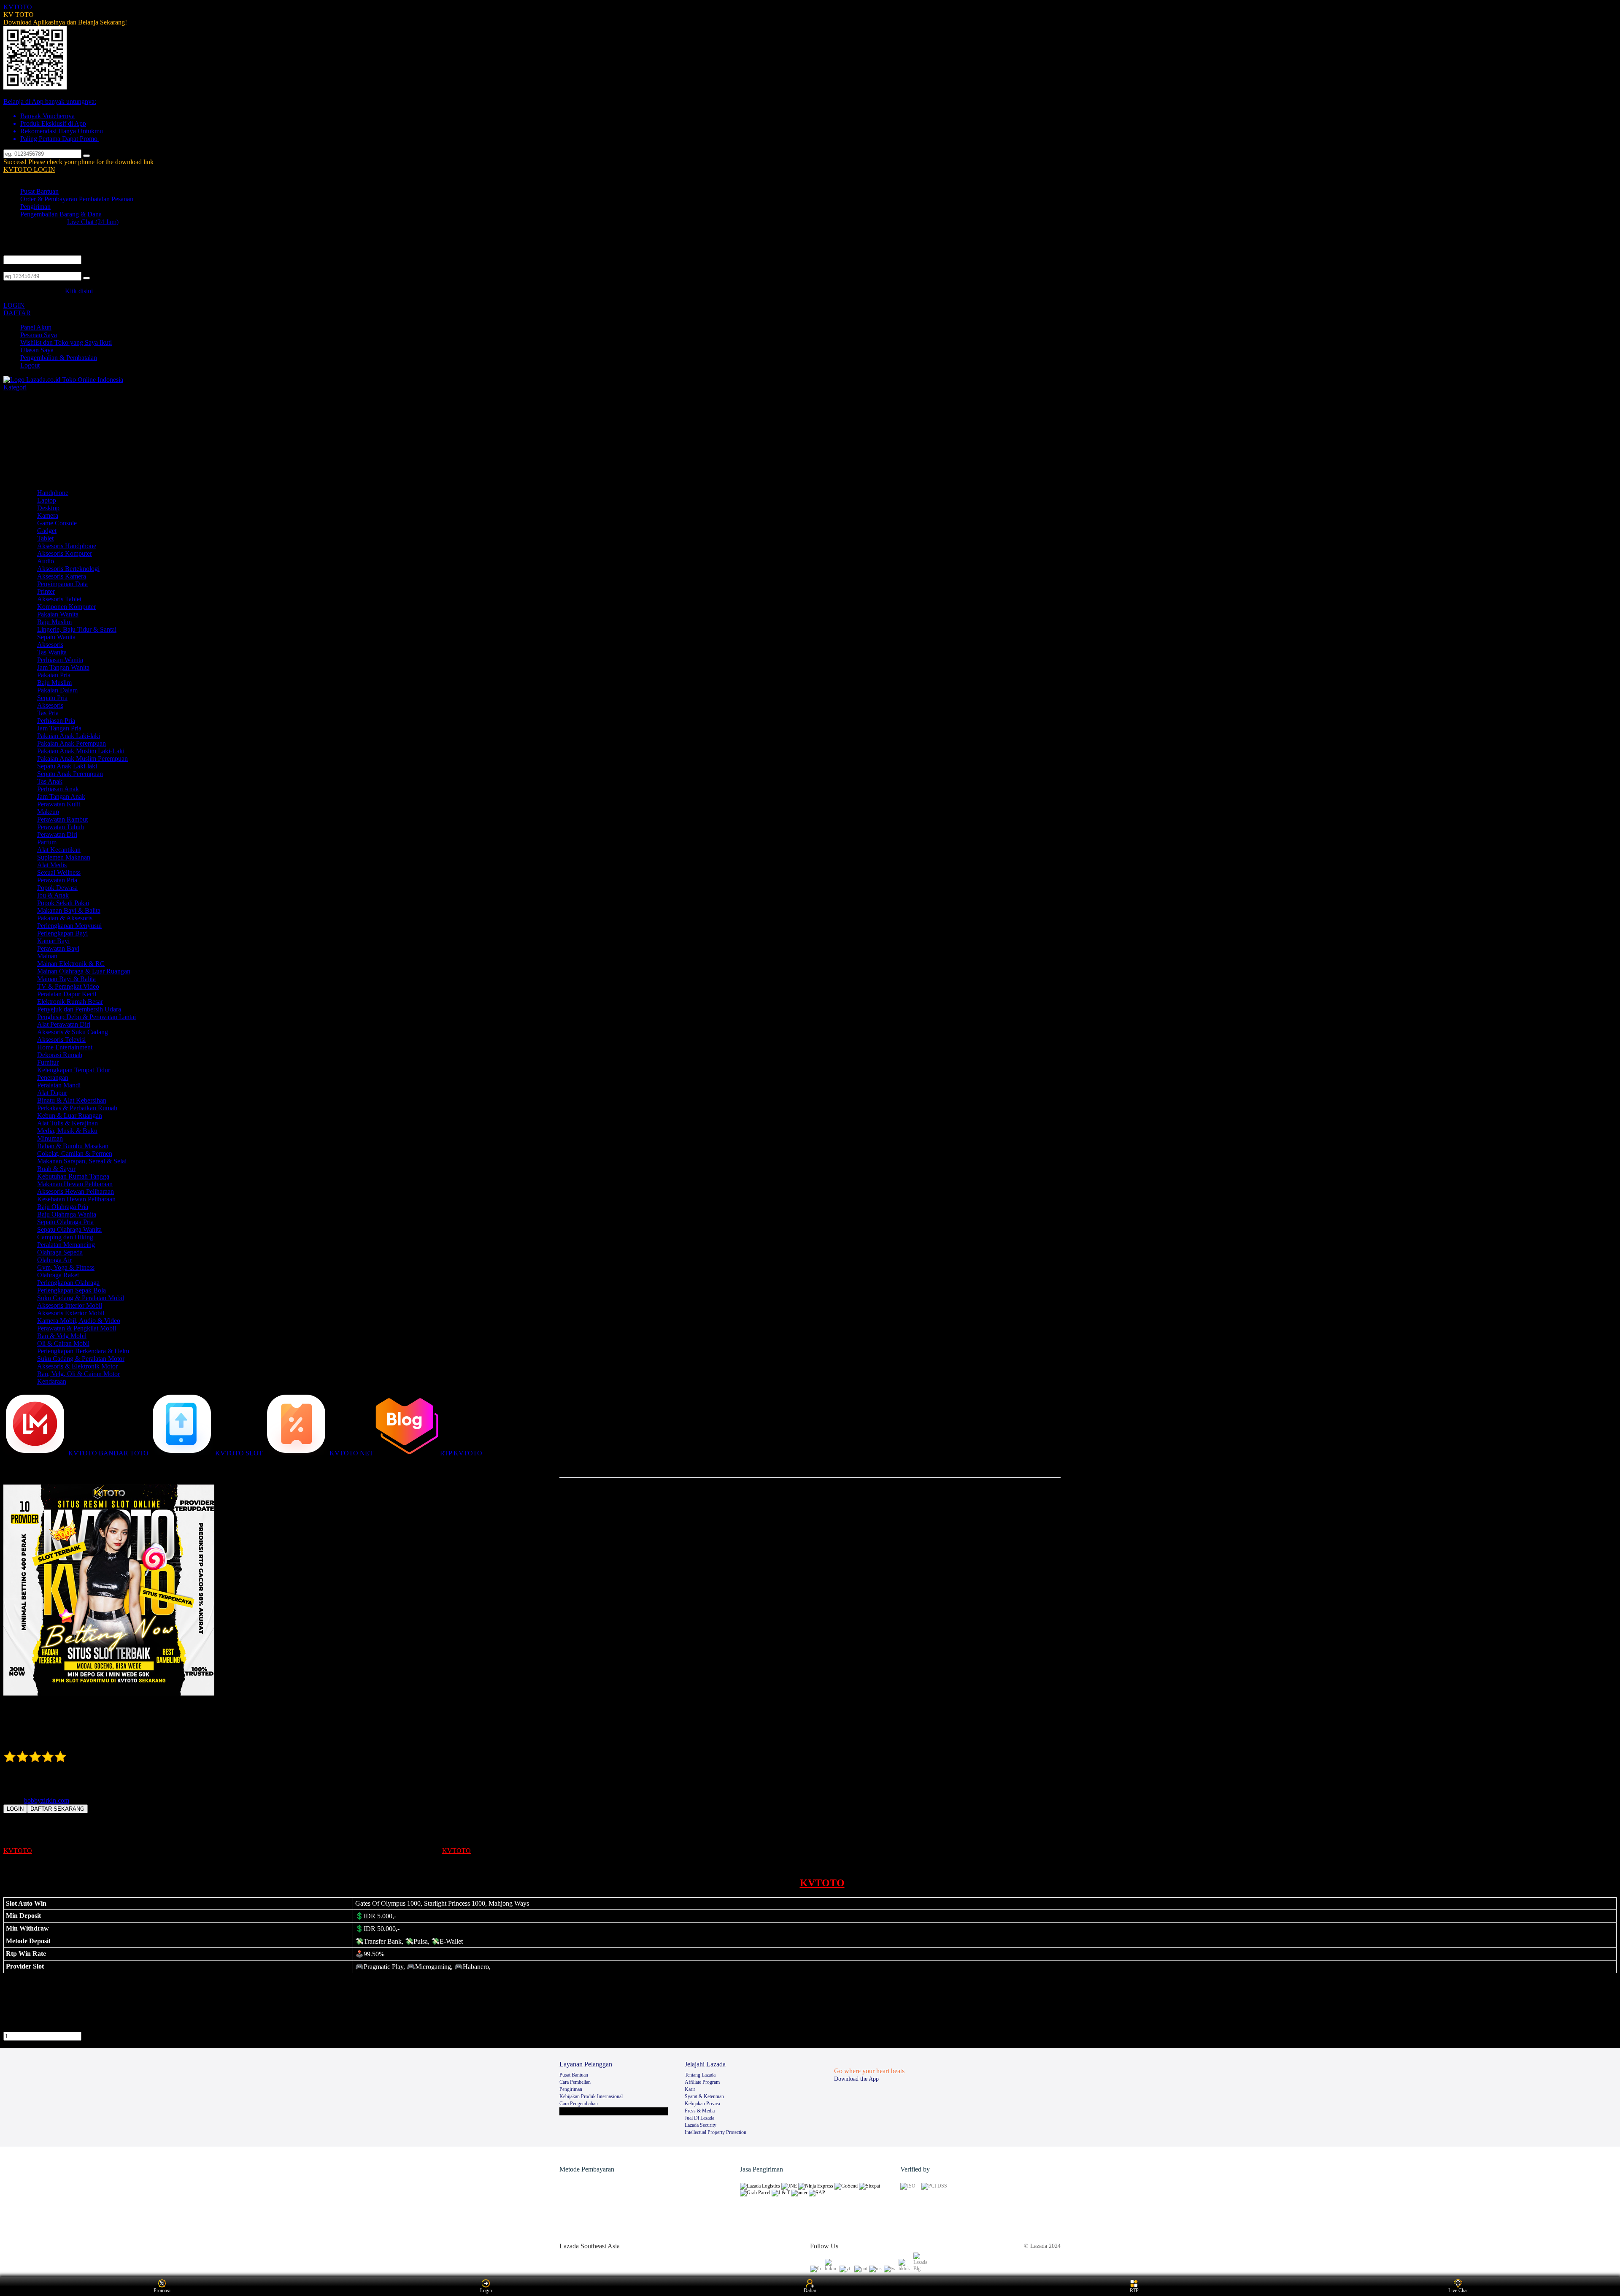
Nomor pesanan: (25, 268)
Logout (30, 365)
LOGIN (14, 305)
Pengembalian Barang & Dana (61, 214)
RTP (1134, 2291)
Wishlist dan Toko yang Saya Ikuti (66, 342)
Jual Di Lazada (699, 2118)
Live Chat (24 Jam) (93, 222)
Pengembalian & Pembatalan (59, 358)
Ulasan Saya (37, 350)
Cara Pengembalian (579, 2104)
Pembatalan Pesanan (106, 199)
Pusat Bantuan (39, 191)
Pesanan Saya (39, 335)
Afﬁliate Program (702, 2082)
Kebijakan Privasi (702, 2104)
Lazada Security (701, 2125)
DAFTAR (17, 313)
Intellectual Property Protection (715, 2132)
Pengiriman (35, 207)
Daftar (810, 2291)
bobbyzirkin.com (47, 1800)
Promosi (162, 2291)
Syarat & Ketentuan (704, 2096)
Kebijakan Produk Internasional (591, 2096)
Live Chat (1458, 2291)
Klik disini (79, 291)
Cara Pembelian (575, 2082)
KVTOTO (18, 7)
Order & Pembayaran (50, 199)
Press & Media (700, 2111)
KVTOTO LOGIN (29, 169)
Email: (12, 251)
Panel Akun (36, 327)
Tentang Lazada (700, 2075)
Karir (690, 2089)
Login (486, 2291)
